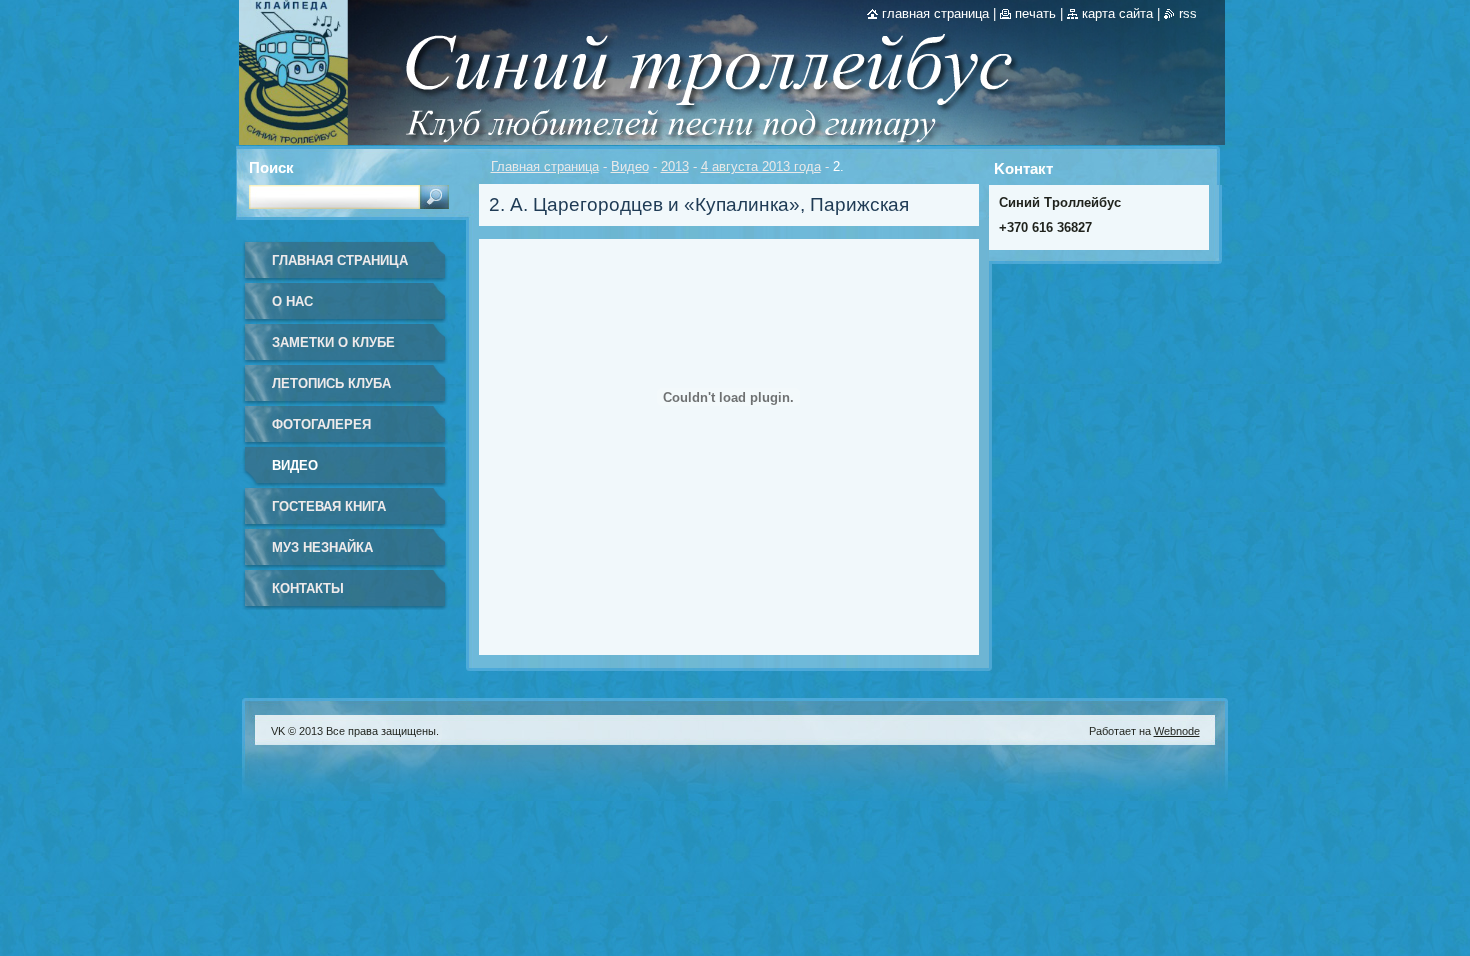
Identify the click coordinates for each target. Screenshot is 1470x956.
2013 (675, 166)
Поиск (271, 167)
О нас (292, 301)
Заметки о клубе (333, 342)
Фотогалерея (321, 424)
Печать (1035, 13)
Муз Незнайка (322, 547)
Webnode (1177, 731)
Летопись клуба (331, 383)
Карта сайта (1117, 13)
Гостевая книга (329, 506)
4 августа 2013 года (761, 166)
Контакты (308, 588)
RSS (1188, 13)
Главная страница (545, 166)
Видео (630, 166)
